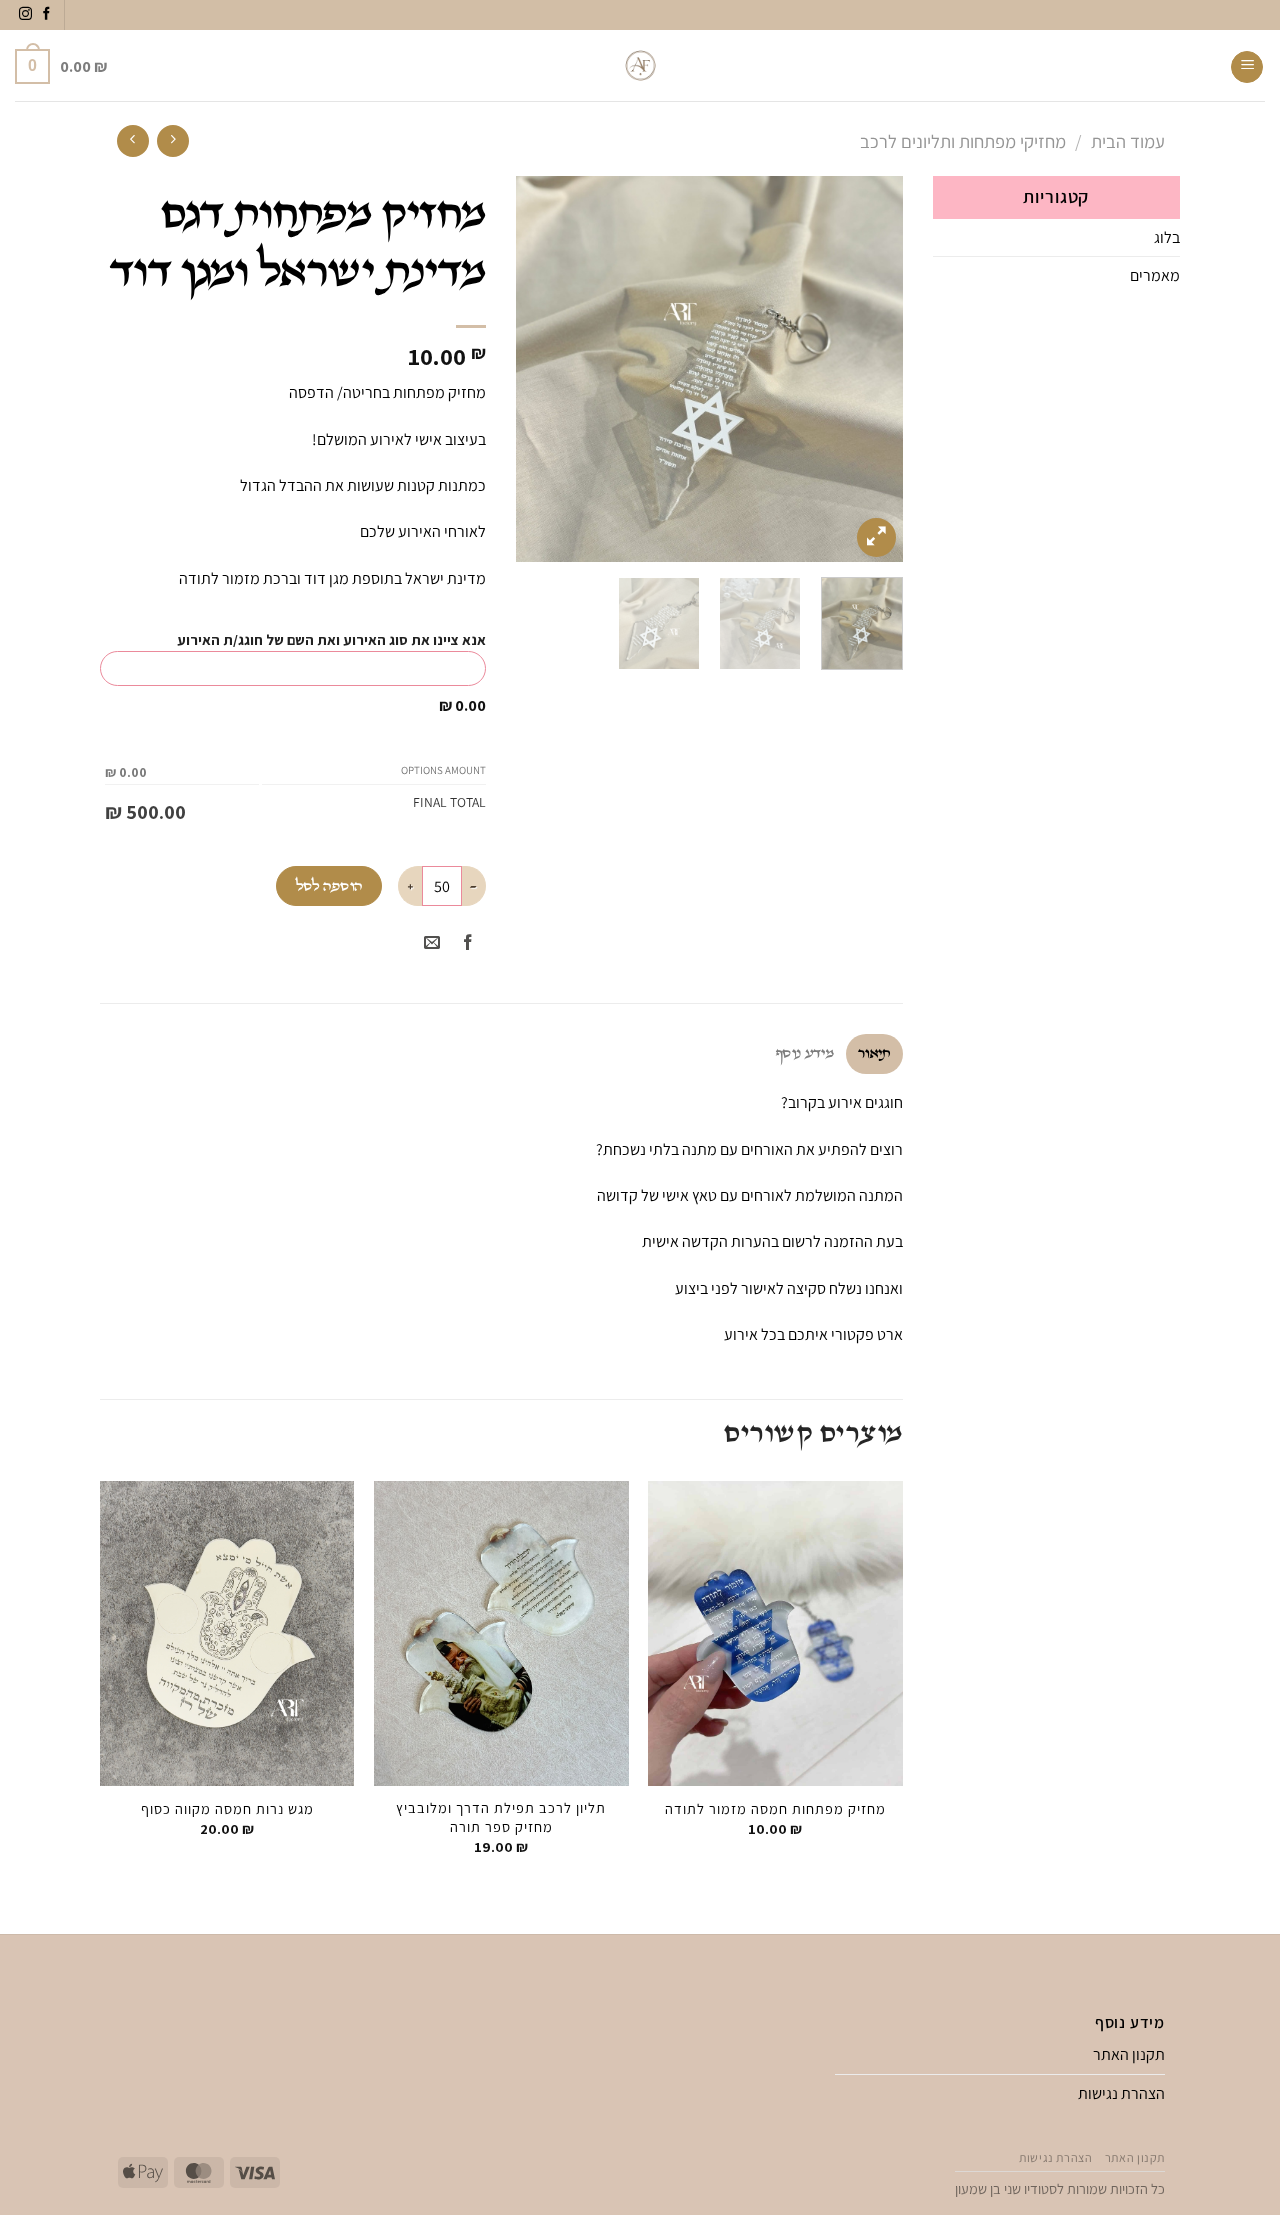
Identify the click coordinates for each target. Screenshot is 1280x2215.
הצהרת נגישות (1121, 2093)
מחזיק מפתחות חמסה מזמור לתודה (775, 1809)
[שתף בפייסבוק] (468, 943)
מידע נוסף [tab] (805, 1053)
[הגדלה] (876, 537)
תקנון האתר (1129, 2054)
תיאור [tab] (874, 1053)
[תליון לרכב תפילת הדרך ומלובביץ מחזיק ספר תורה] (501, 1634)
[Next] (535, 369)
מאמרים (1155, 275)
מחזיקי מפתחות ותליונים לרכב (963, 141)
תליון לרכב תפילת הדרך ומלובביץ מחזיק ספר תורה (501, 1817)
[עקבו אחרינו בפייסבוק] (46, 14)
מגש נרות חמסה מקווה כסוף (227, 1809)
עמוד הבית (1128, 141)
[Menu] (1247, 67)
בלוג (1167, 237)
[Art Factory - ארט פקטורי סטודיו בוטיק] (640, 65)
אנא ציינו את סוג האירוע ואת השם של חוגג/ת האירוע (331, 639)
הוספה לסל (329, 886)
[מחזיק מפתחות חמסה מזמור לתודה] (775, 1634)
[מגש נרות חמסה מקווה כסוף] (227, 1634)
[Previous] (870, 369)
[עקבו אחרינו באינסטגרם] (25, 14)
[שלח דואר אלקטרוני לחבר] (432, 943)
